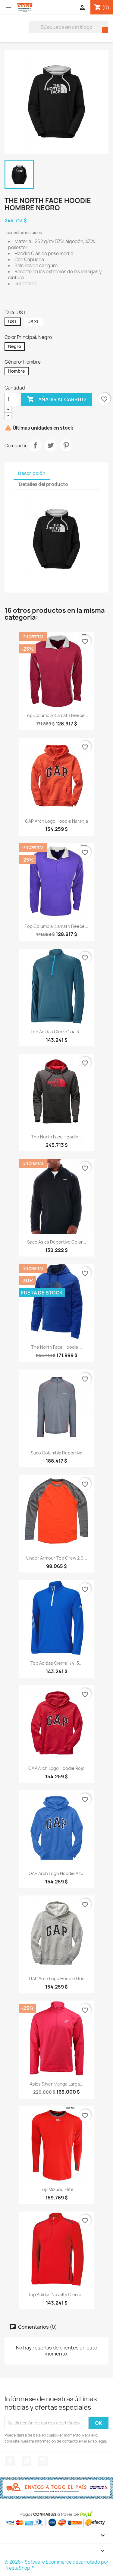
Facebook (10, 2461)
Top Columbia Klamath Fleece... (56, 715)
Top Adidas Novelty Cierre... (56, 2294)
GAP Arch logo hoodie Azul (56, 1873)
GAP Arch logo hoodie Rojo (56, 1768)
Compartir (35, 445)
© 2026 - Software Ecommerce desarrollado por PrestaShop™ (56, 2565)
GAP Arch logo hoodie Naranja (56, 821)
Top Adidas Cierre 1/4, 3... (56, 1032)
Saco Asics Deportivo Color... (57, 1242)
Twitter (27, 2461)
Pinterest (66, 445)
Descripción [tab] (32, 473)
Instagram (43, 2461)
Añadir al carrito (56, 399)
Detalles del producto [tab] (44, 484)
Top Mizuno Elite (57, 2189)
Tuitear (51, 445)
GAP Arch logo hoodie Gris (57, 1978)
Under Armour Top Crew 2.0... (57, 1558)
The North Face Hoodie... (56, 1137)
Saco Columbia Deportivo (57, 1453)
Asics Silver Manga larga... (57, 2084)
